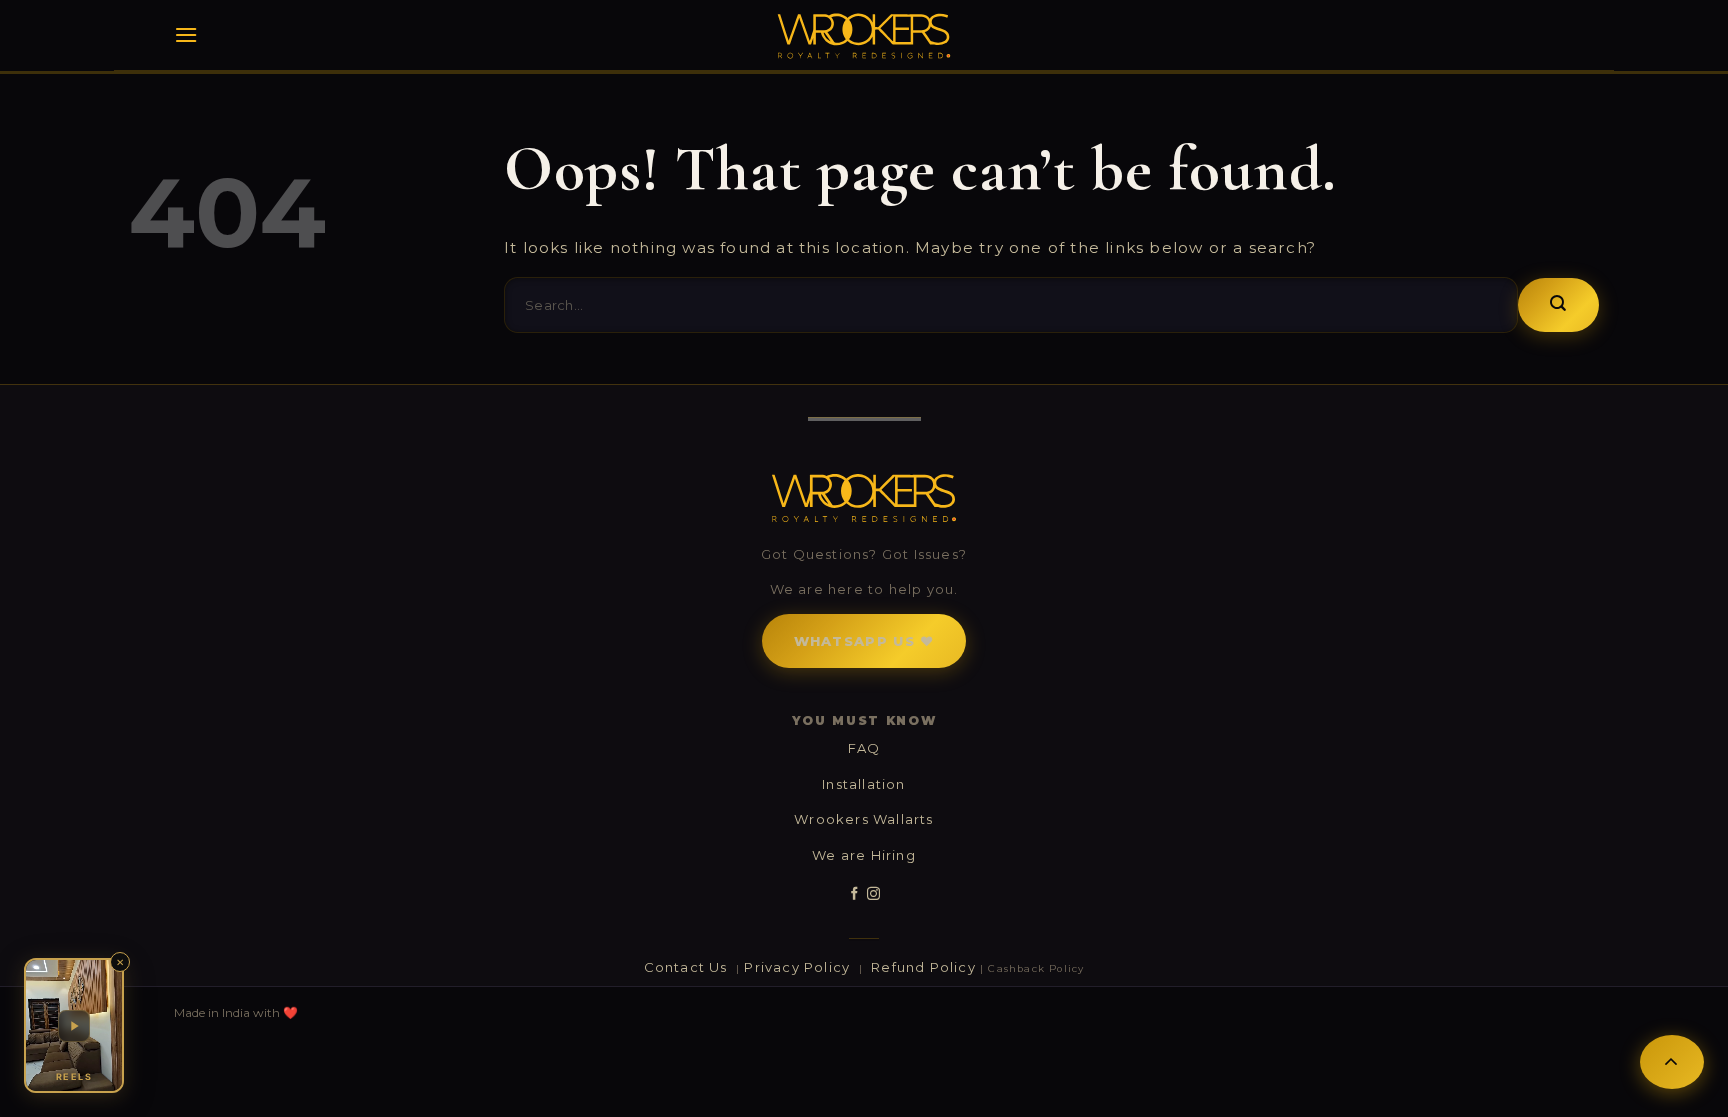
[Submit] (1558, 305)
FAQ (864, 748)
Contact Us (688, 967)
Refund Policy (923, 967)
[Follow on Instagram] (873, 894)
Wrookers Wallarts (863, 819)
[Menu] (186, 34)
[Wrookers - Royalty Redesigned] (864, 36)
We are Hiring (864, 855)
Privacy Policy (799, 967)
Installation (863, 784)
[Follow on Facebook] (854, 894)
